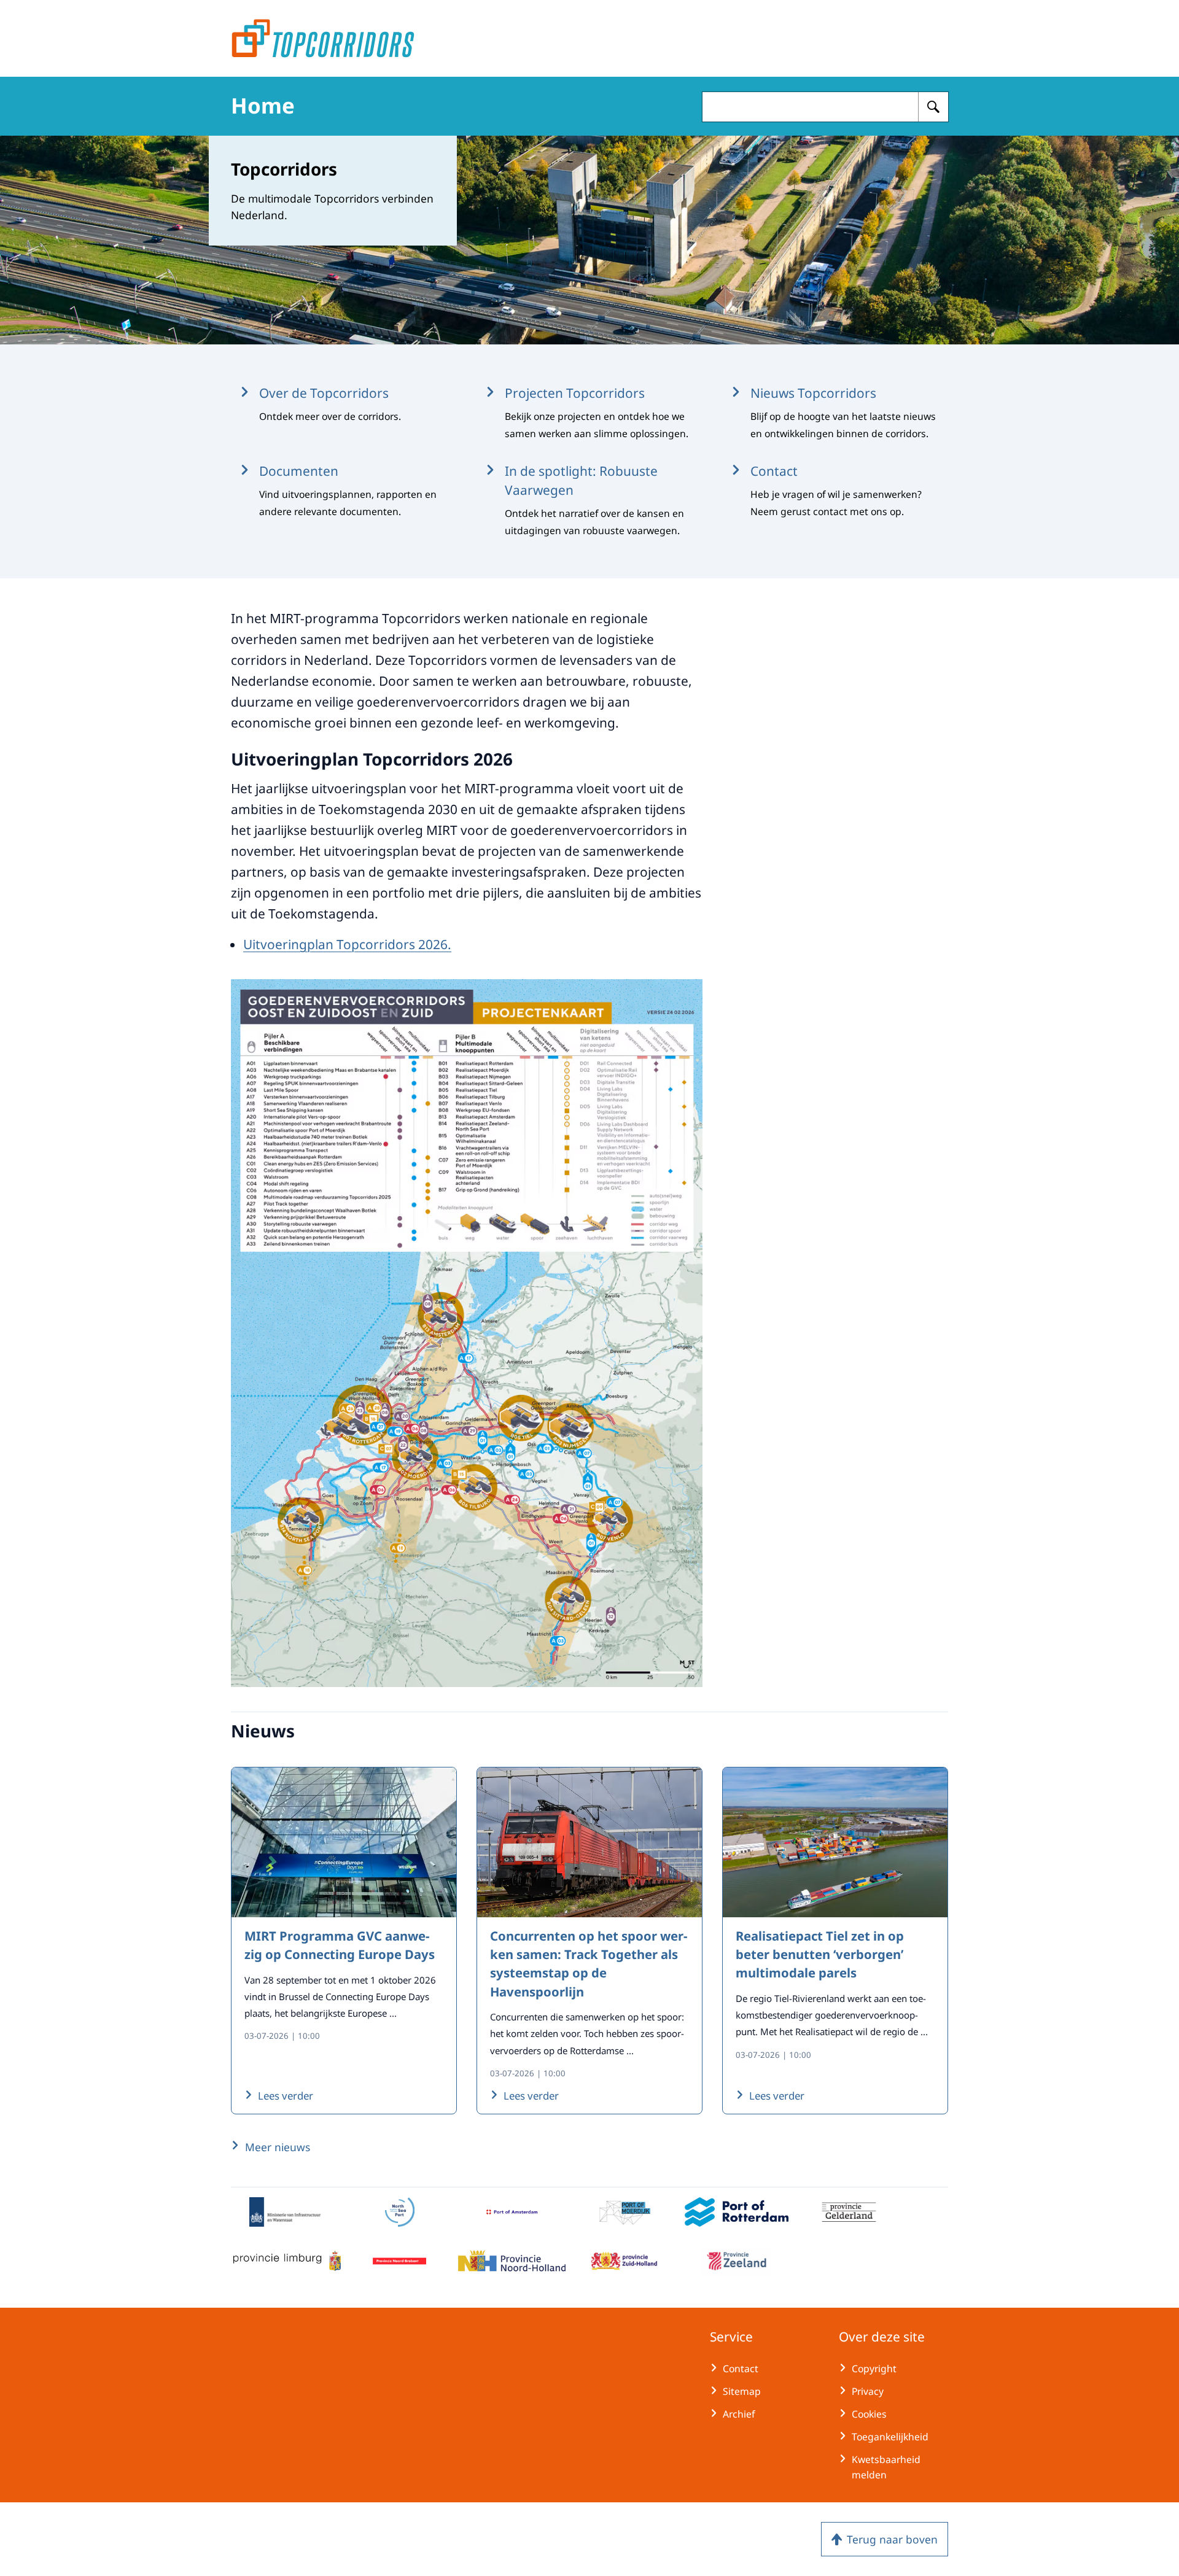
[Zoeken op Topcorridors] (933, 107)
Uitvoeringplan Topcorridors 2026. (347, 944)
